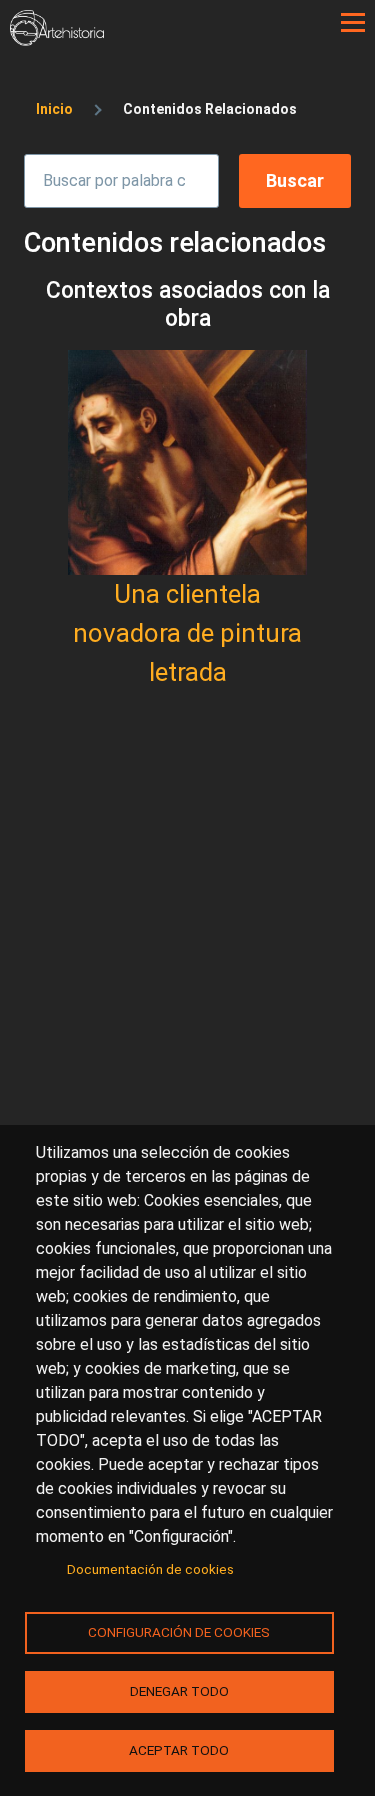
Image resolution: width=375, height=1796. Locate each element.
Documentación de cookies (150, 1569)
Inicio (54, 109)
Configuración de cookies (179, 1632)
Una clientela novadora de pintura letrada (187, 633)
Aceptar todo (179, 1750)
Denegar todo (179, 1691)
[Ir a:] (187, 462)
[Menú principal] (353, 23)
